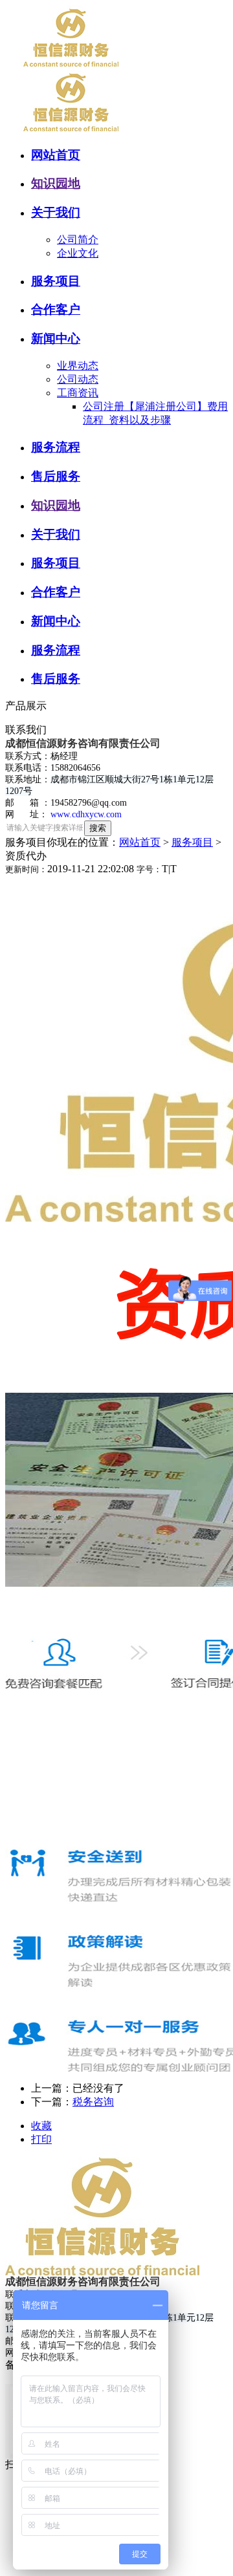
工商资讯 (78, 393)
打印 (41, 2139)
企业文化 (78, 253)
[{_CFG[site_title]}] (76, 66)
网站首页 (140, 842)
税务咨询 (93, 2102)
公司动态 (78, 379)
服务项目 (192, 842)
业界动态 (78, 366)
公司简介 (78, 240)
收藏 (41, 2126)
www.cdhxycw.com (86, 814)
